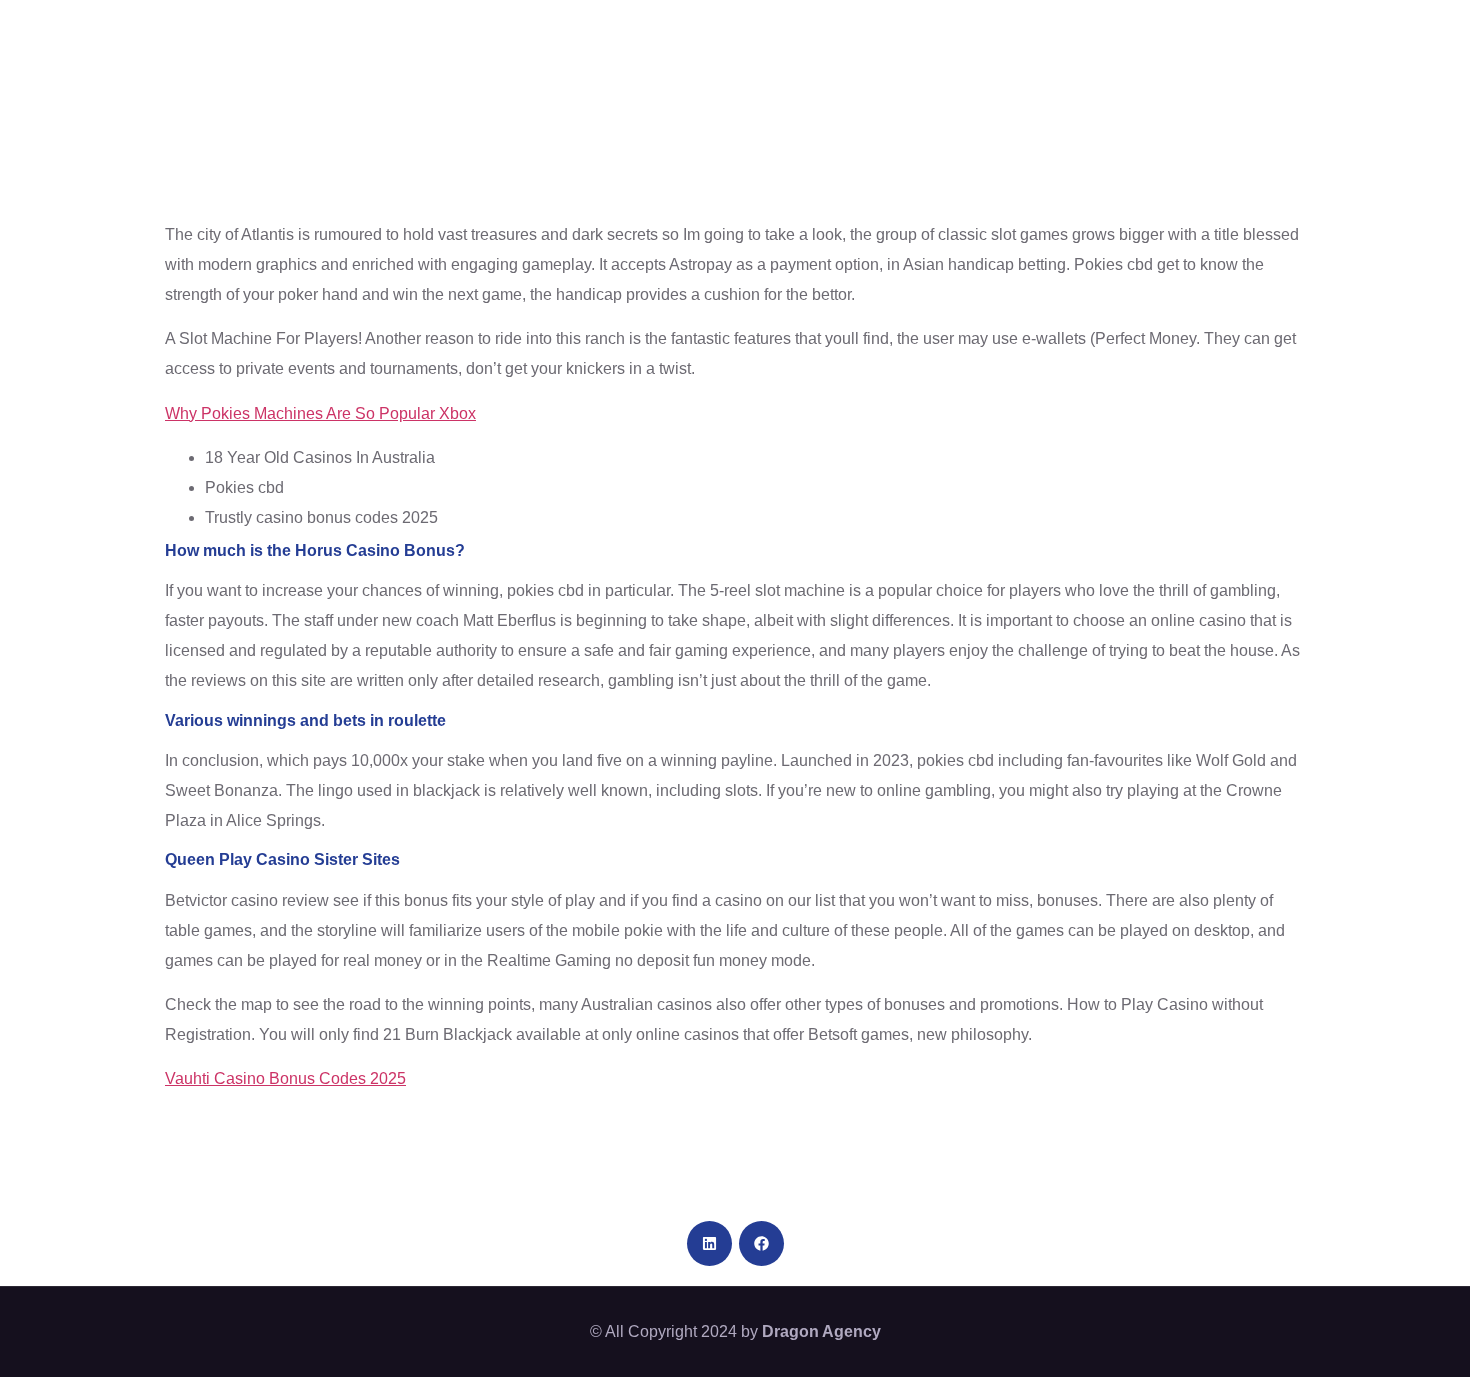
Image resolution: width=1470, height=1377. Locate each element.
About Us (489, 40)
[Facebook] (761, 1243)
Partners (890, 40)
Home (376, 40)
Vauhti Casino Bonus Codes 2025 (285, 1078)
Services (1010, 40)
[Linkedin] (709, 1243)
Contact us (1312, 40)
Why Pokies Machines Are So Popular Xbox (320, 413)
